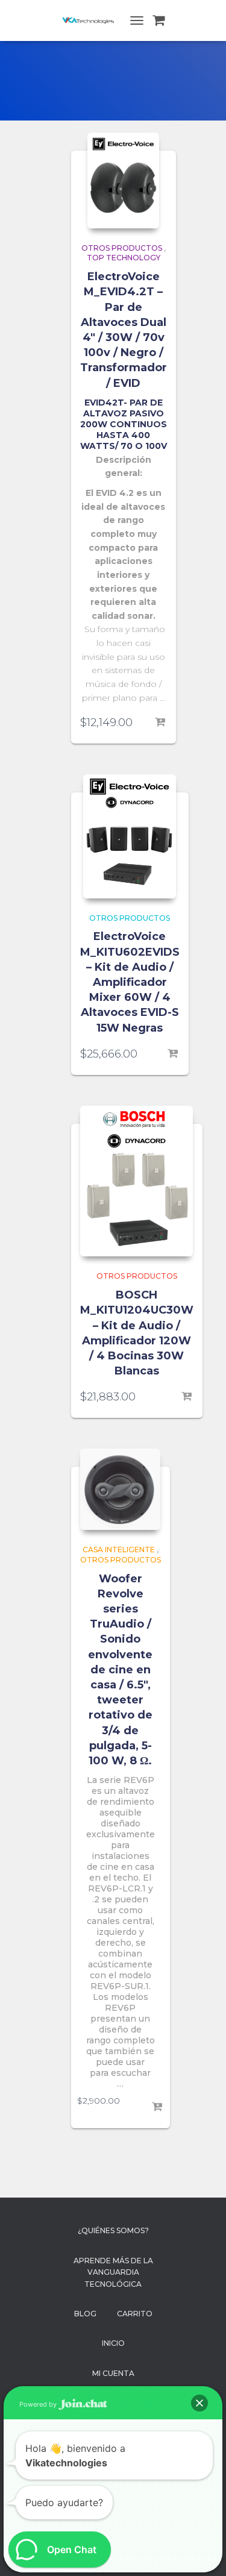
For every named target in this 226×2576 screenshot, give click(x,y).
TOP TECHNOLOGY (124, 258)
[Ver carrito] (159, 20)
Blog (85, 2314)
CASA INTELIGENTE (119, 1550)
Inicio (113, 2343)
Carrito (135, 2314)
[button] (199, 2403)
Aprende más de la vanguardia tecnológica (113, 2272)
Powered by (39, 2404)
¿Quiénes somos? (113, 2230)
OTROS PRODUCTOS (122, 248)
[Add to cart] (161, 722)
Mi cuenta (113, 2373)
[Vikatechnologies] (93, 20)
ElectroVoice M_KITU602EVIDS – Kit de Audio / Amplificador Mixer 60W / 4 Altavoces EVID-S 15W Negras (130, 982)
